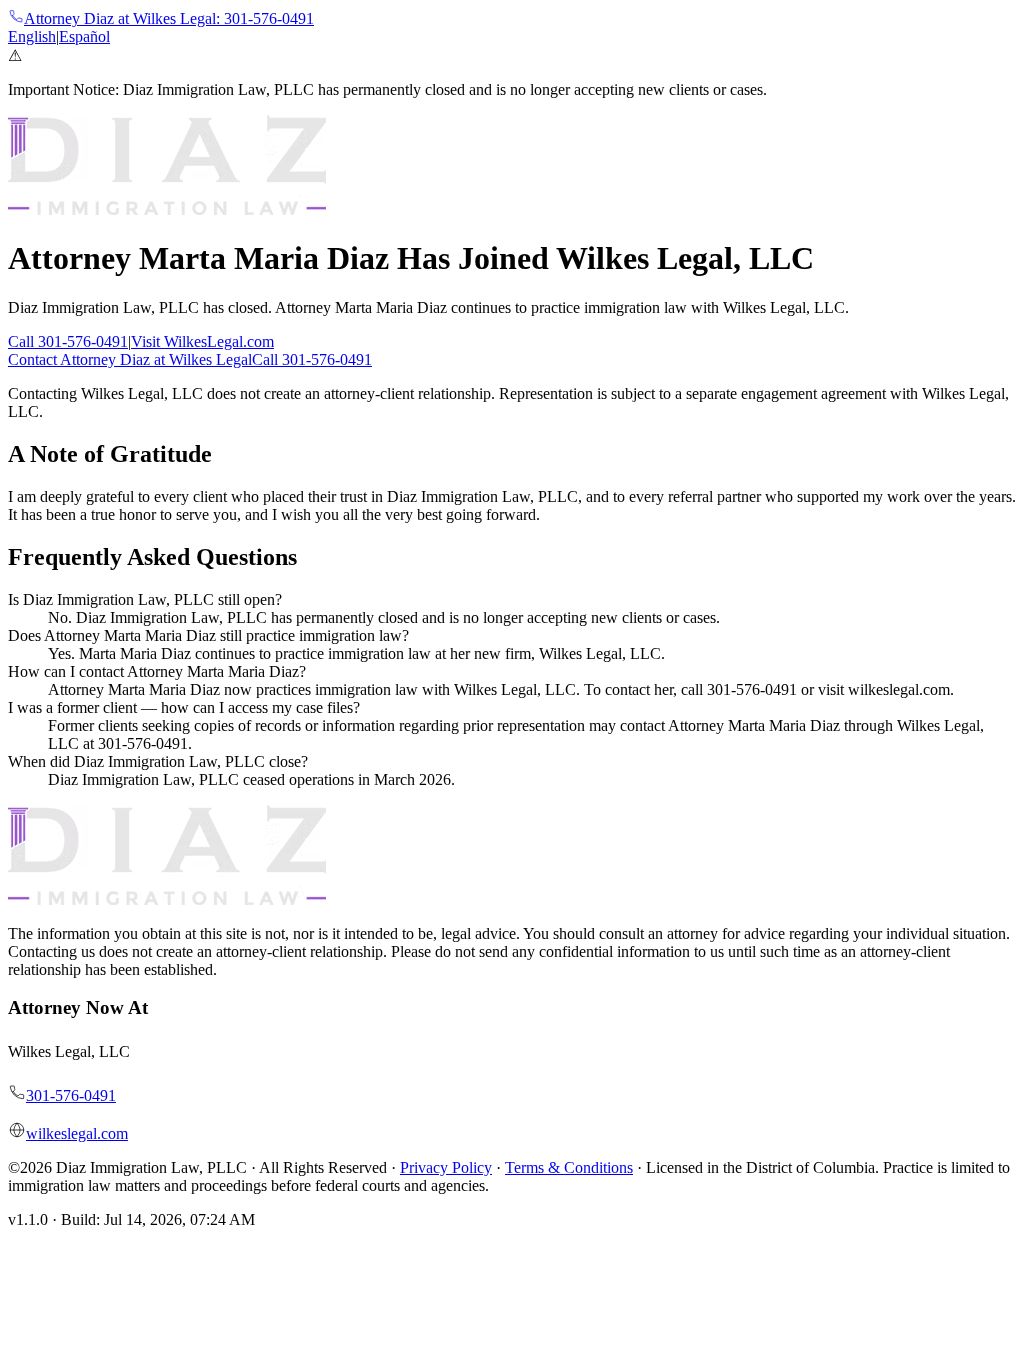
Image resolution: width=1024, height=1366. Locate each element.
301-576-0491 (71, 1095)
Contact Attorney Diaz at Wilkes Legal (130, 359)
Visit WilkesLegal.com (202, 341)
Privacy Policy (446, 1167)
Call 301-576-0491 (68, 341)
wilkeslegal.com (77, 1133)
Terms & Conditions (569, 1167)
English (32, 36)
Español (84, 36)
